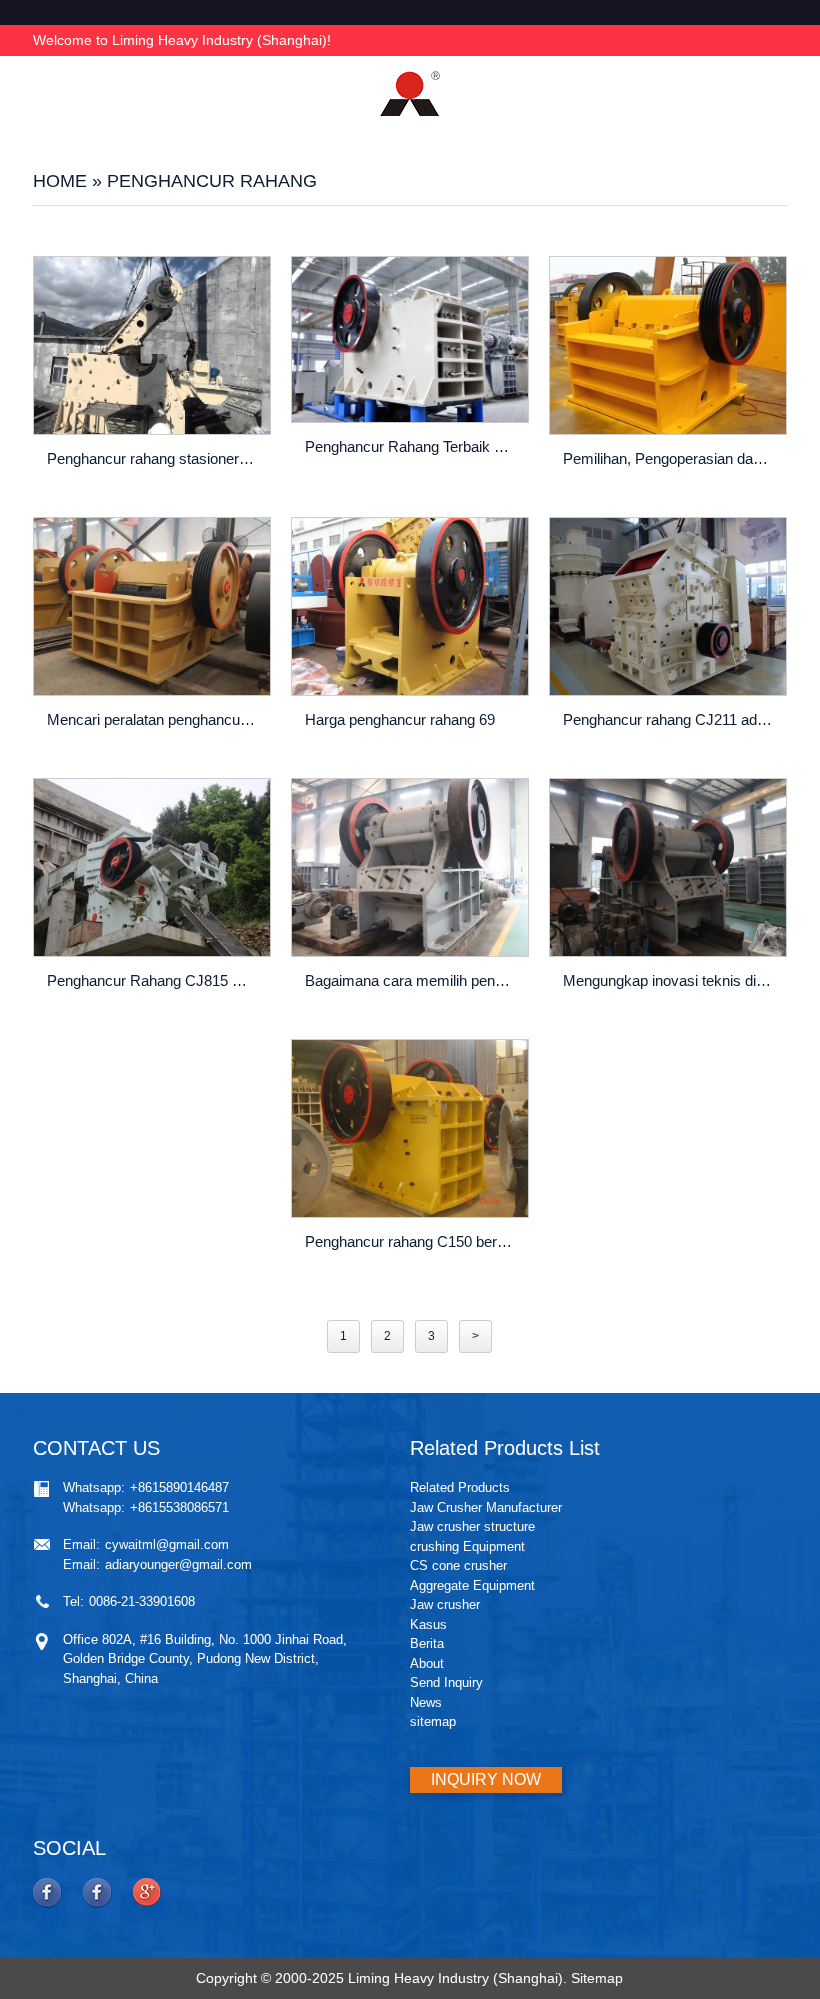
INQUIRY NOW (486, 1779)
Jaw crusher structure (472, 1526)
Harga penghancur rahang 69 (400, 719)
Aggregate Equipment (472, 1585)
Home (60, 181)
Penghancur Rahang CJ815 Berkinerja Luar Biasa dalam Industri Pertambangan (154, 980)
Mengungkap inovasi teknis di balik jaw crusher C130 (670, 980)
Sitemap (597, 1978)
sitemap (433, 1721)
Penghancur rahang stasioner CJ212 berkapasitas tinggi (154, 458)
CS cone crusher (458, 1565)
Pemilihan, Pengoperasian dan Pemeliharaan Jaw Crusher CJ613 (670, 458)
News (426, 1702)
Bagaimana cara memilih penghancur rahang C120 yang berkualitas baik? (412, 980)
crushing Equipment (467, 1546)
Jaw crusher (445, 1604)
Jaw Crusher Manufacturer (486, 1507)
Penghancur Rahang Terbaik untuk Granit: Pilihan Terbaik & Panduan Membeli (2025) (412, 446)
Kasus (428, 1624)
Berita (427, 1643)
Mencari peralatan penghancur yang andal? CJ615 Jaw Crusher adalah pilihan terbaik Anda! (154, 719)
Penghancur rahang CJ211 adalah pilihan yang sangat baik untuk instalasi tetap (670, 719)
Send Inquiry (446, 1682)
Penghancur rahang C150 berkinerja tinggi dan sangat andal (412, 1241)
